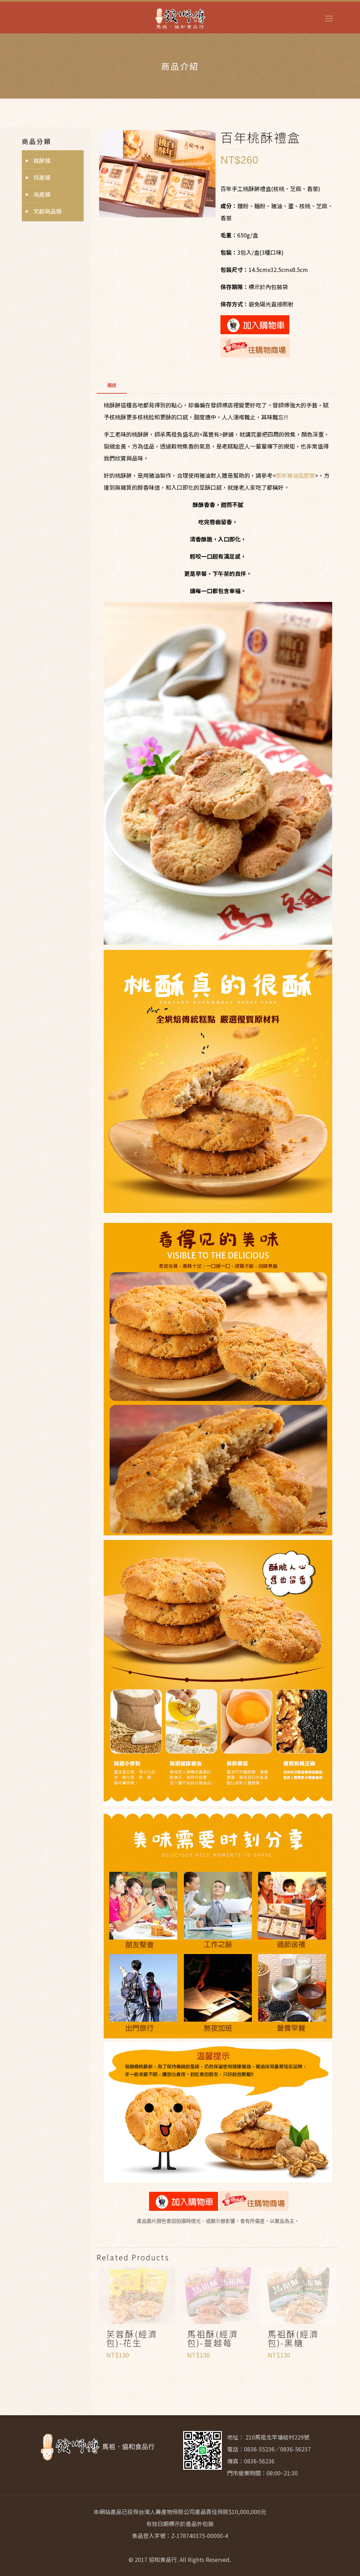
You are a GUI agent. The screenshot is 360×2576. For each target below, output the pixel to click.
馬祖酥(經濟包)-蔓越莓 (213, 2338)
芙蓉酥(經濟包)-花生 (132, 2338)
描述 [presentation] (112, 385)
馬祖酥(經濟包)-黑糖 (293, 2338)
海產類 (42, 194)
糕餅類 (42, 160)
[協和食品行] (180, 18)
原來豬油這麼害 (295, 475)
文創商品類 (47, 211)
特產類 (42, 177)
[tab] (112, 385)
